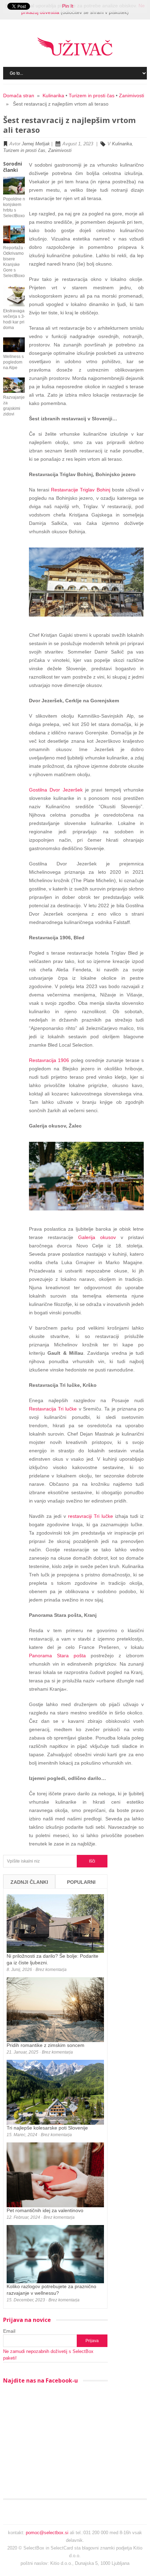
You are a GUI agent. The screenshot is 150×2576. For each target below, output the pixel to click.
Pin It (68, 6)
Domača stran (19, 95)
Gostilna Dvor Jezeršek (56, 790)
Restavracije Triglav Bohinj (80, 490)
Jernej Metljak (36, 144)
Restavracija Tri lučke (53, 1409)
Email (9, 2331)
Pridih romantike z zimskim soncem (46, 2045)
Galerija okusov (97, 1237)
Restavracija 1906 (49, 1060)
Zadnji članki (29, 1882)
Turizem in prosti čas (92, 95)
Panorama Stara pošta (57, 1656)
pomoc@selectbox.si (47, 2533)
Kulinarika (53, 95)
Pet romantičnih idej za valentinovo (45, 2210)
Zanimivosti (132, 95)
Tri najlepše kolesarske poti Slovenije (47, 2128)
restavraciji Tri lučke (91, 1516)
